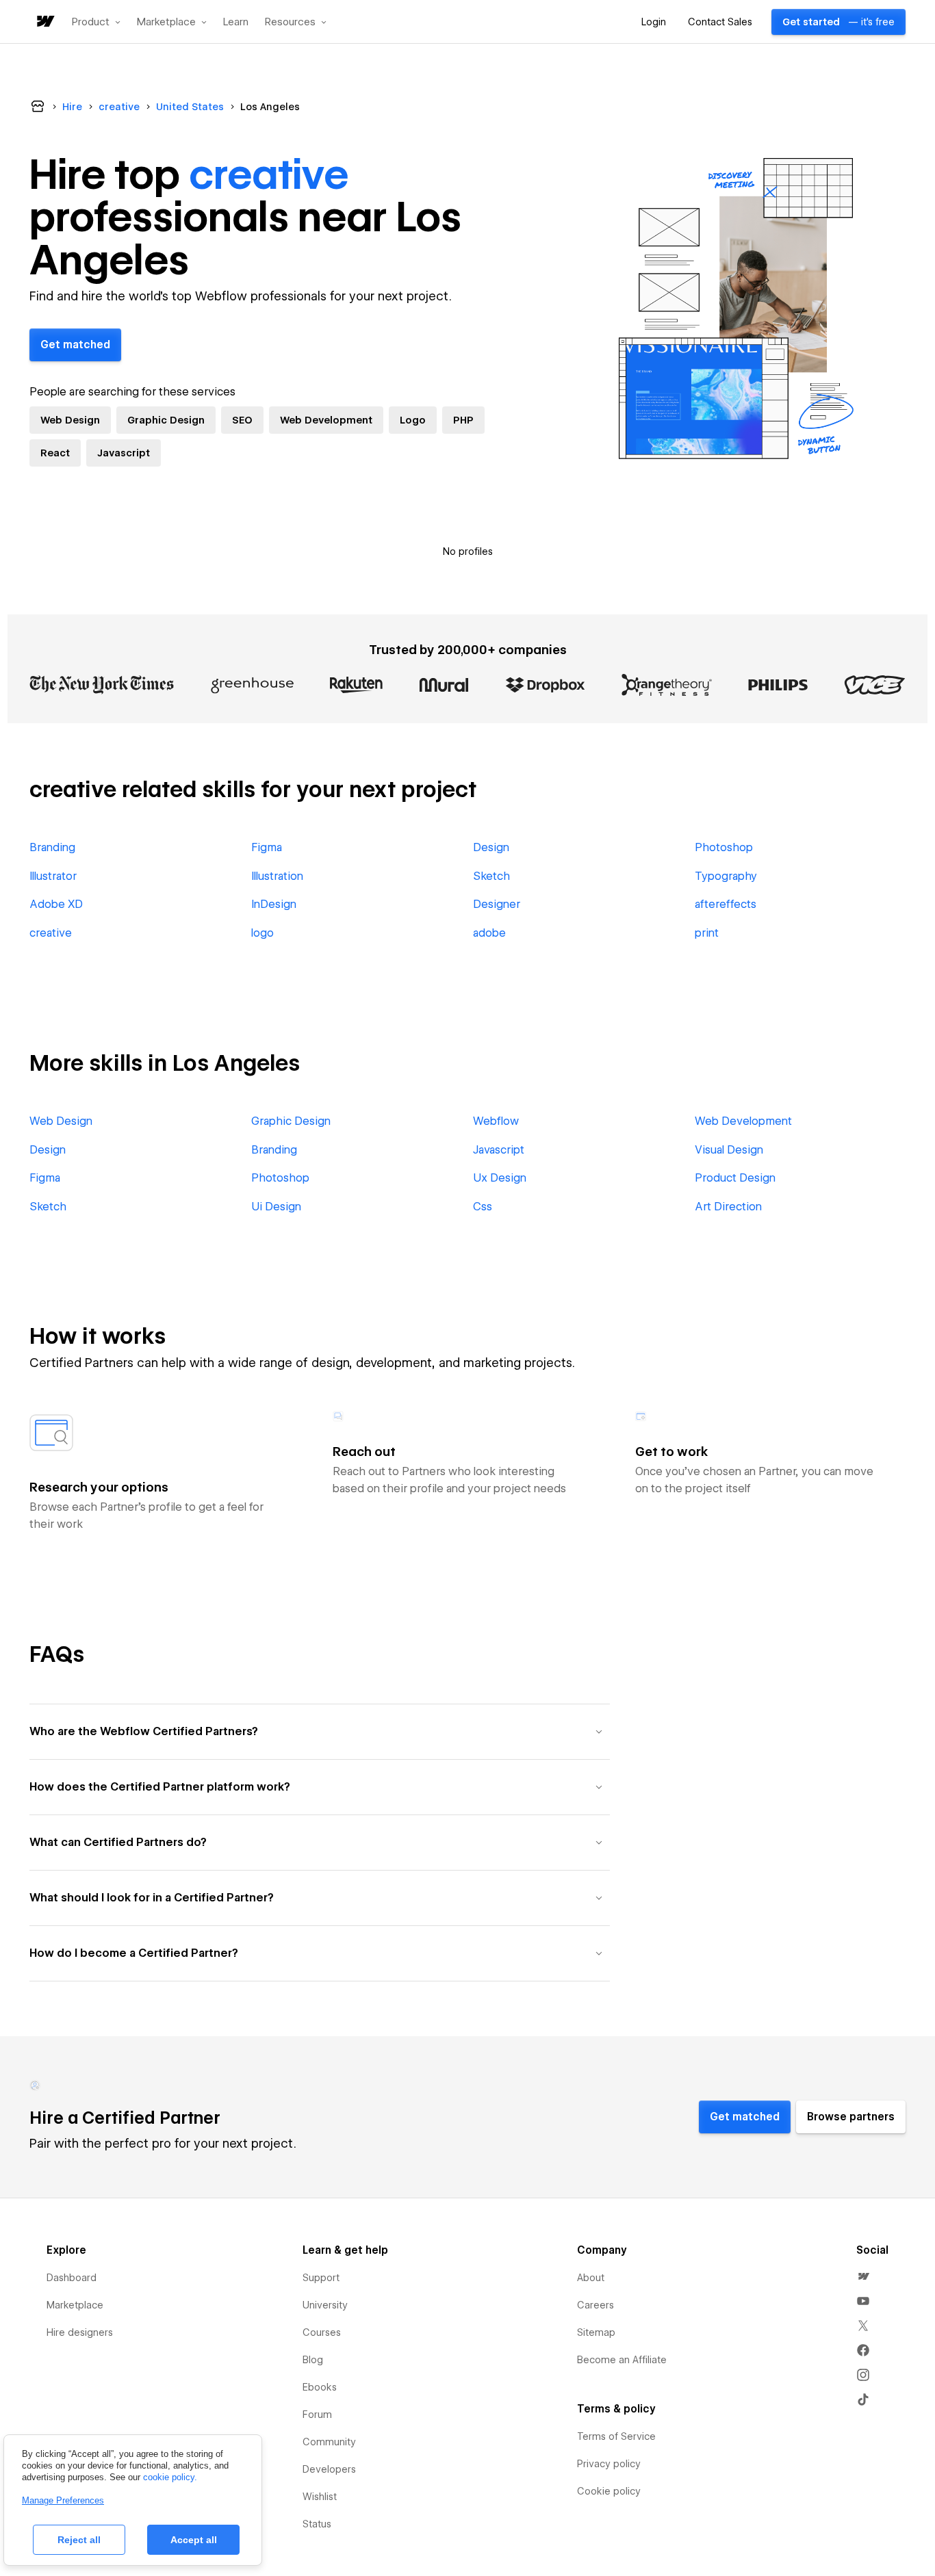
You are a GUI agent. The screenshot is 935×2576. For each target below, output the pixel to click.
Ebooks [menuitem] (320, 2387)
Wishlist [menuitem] (320, 2497)
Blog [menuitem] (313, 2360)
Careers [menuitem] (595, 2305)
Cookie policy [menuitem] (609, 2491)
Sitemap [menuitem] (596, 2332)
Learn (236, 22)
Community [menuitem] (329, 2442)
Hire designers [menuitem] (80, 2332)
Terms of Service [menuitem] (616, 2436)
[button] (96, 22)
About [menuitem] (591, 2278)
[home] (44, 22)
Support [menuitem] (321, 2278)
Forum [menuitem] (317, 2415)
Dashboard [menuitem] (72, 2278)
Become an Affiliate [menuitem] (622, 2360)
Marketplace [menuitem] (75, 2305)
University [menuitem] (325, 2305)
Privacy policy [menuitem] (609, 2464)
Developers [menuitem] (329, 2469)
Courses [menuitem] (322, 2332)
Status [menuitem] (317, 2524)
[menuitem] (863, 2276)
